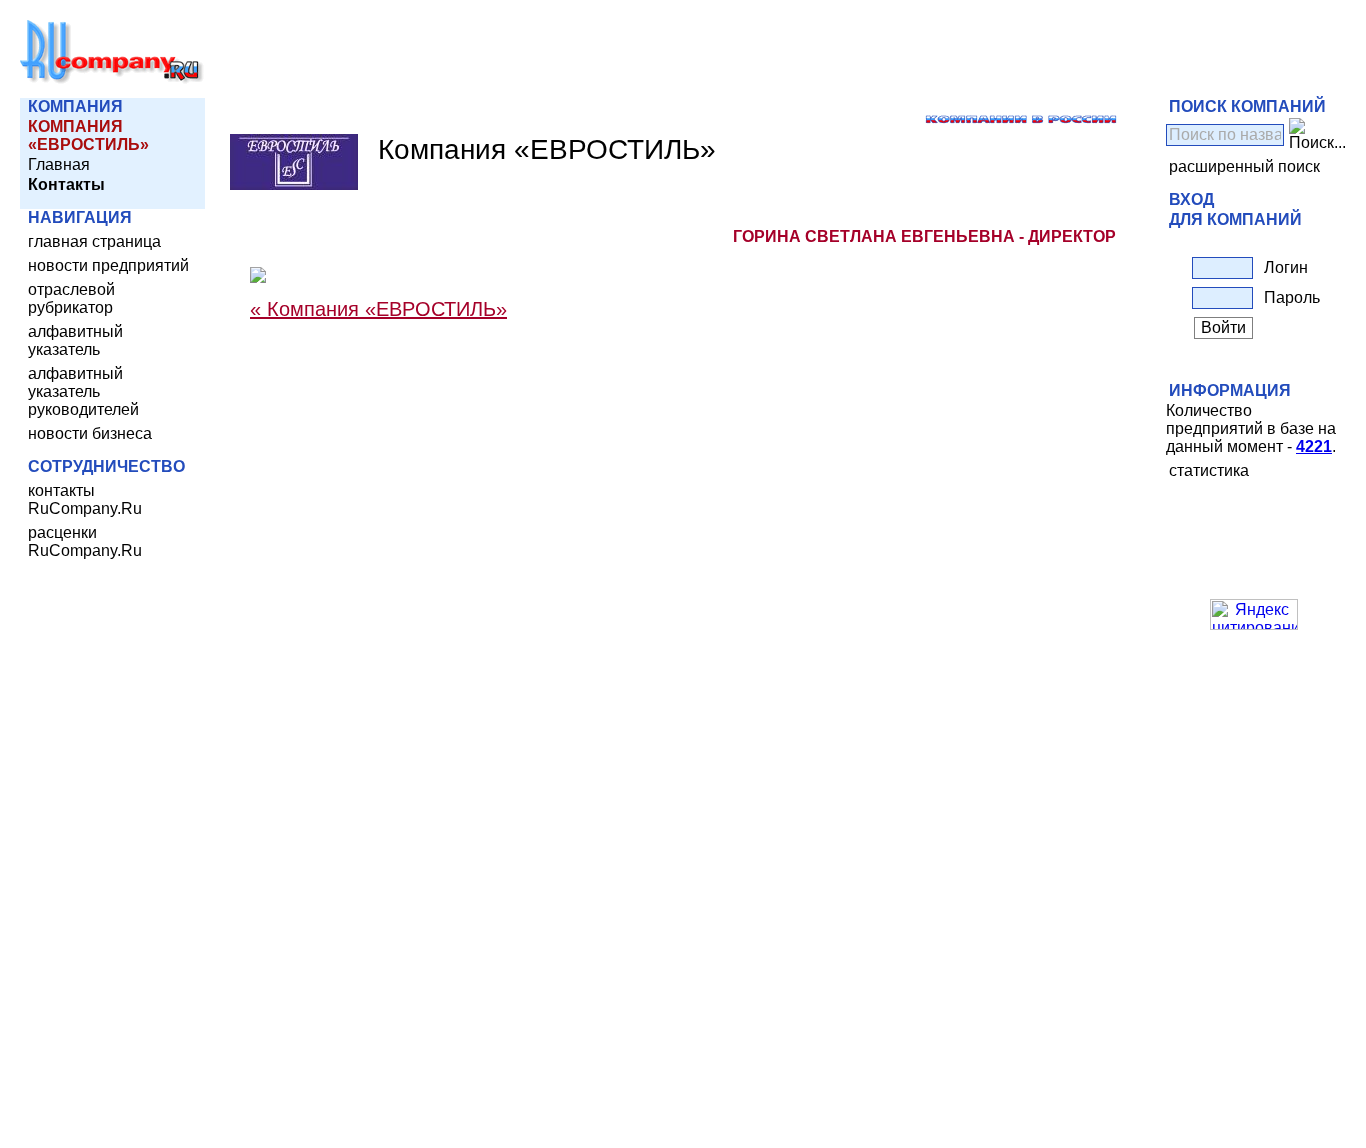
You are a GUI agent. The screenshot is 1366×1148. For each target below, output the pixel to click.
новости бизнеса (90, 433)
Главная (59, 164)
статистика (1209, 470)
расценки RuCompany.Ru (85, 541)
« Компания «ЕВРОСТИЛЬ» (378, 309)
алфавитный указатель (75, 340)
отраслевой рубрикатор (71, 298)
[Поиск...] (1317, 135)
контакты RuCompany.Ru (85, 499)
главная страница (94, 241)
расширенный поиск (1244, 166)
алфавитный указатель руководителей (83, 391)
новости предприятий (108, 265)
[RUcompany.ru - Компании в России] (112, 79)
